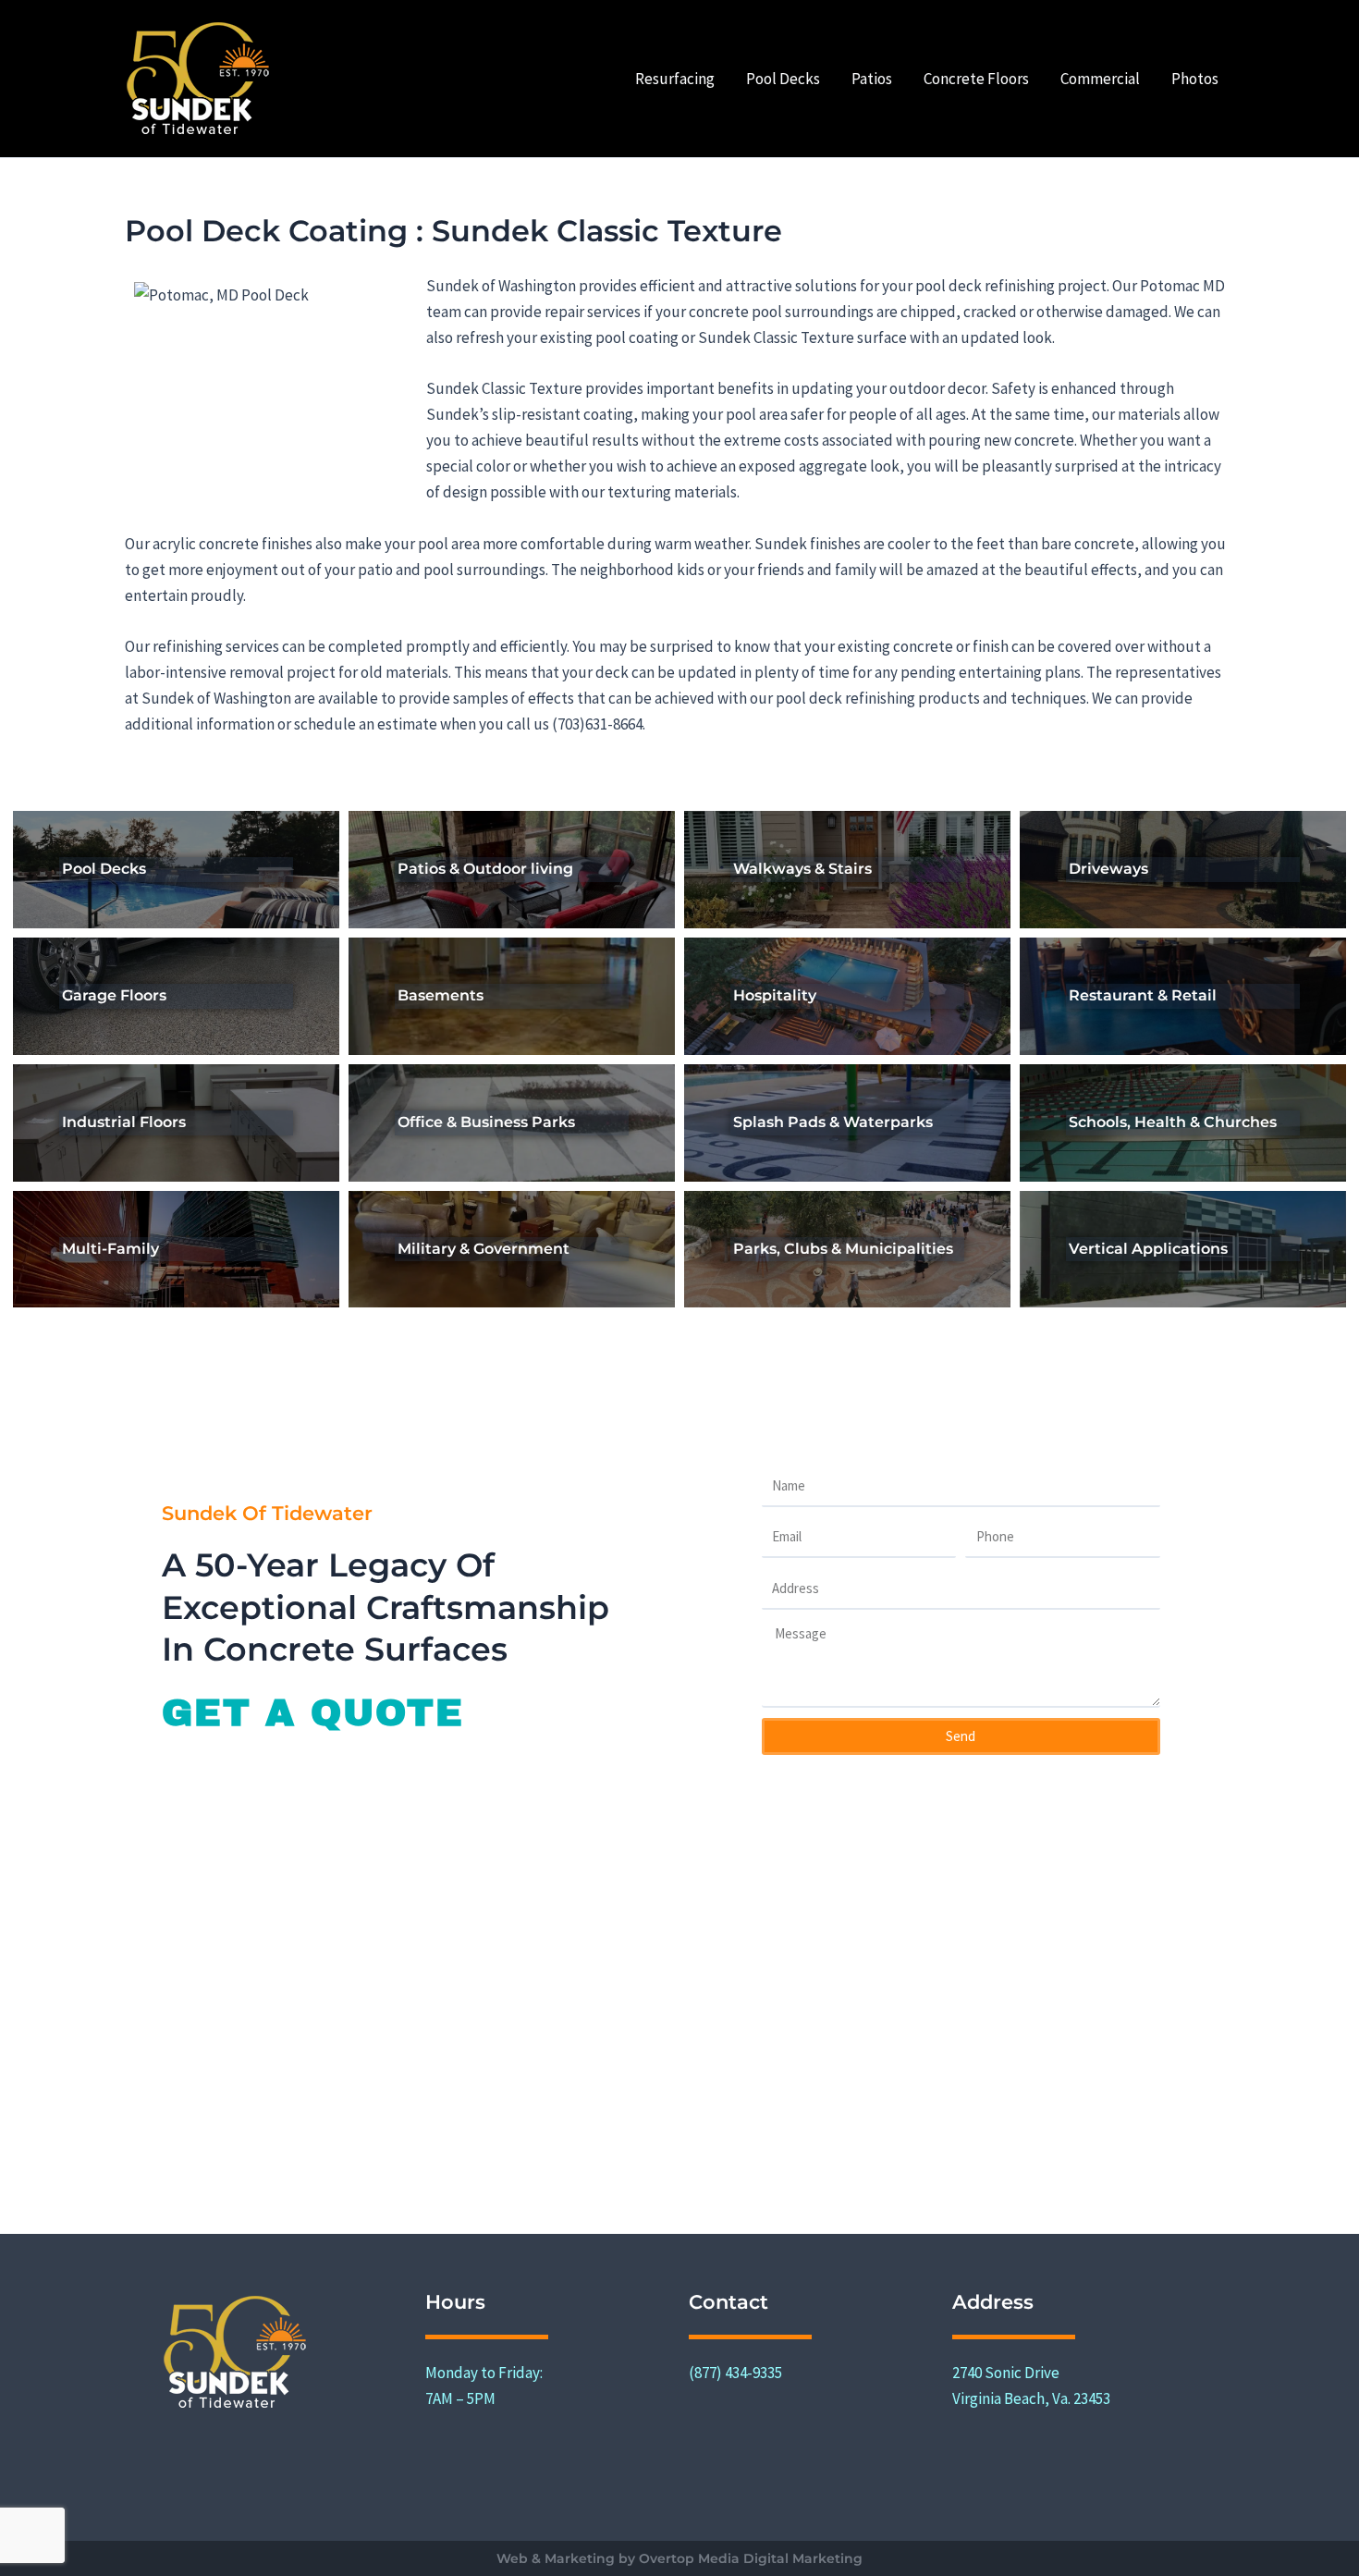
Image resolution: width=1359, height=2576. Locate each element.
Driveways (1108, 869)
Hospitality (775, 995)
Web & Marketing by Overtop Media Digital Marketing (679, 2558)
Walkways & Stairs (802, 869)
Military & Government (484, 1249)
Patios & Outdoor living (485, 869)
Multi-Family (110, 1249)
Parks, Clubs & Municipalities (843, 1249)
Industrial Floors (124, 1122)
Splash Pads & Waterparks (833, 1122)
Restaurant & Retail (1143, 995)
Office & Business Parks (486, 1122)
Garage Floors (114, 995)
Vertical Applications (1148, 1249)
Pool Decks (104, 869)
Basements (441, 995)
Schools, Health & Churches (1173, 1122)
